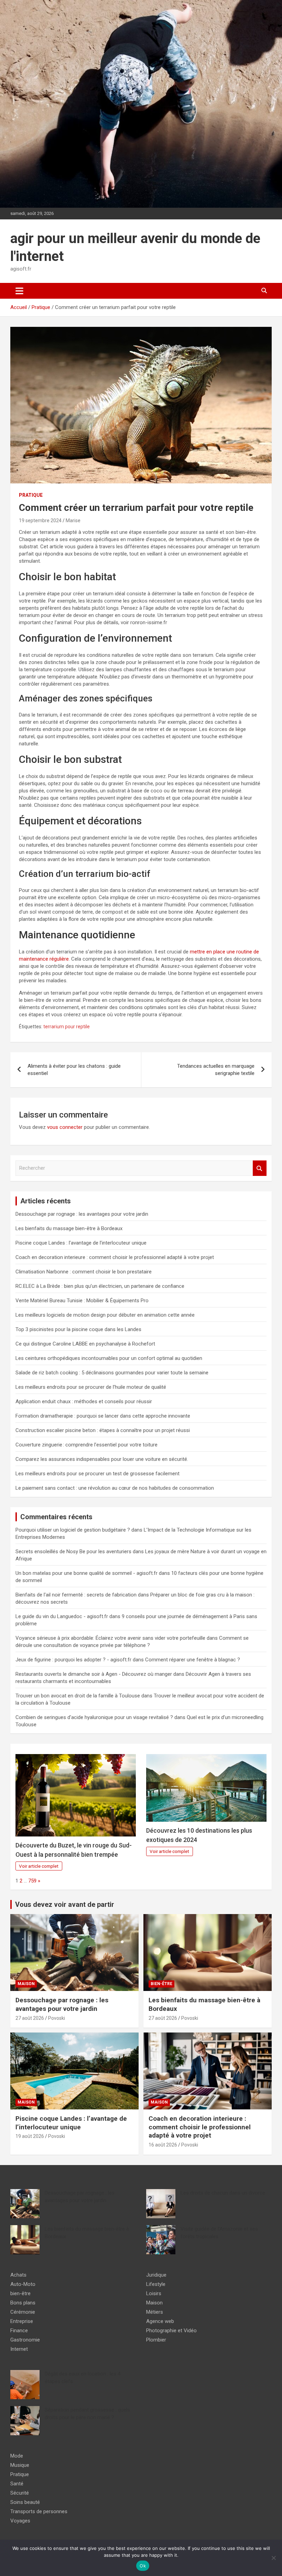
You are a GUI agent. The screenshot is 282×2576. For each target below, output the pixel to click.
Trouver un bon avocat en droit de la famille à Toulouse (78, 1696)
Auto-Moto (23, 2284)
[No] (273, 2558)
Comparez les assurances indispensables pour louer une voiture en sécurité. (102, 1459)
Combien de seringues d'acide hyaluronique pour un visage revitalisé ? (94, 1717)
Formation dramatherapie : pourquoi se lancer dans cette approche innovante (103, 1416)
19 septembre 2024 (40, 520)
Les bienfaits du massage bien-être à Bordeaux (69, 1228)
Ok (143, 2566)
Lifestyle (156, 2284)
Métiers (155, 2312)
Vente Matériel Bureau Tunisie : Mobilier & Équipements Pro (82, 1301)
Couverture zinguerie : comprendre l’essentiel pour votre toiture (86, 1445)
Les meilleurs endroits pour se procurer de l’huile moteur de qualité (91, 1387)
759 (32, 1881)
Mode (17, 2456)
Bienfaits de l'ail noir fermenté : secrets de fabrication (76, 1595)
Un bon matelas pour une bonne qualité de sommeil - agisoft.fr (86, 1573)
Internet (19, 2349)
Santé (17, 2484)
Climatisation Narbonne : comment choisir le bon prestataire (84, 1272)
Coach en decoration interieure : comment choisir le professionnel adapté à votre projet (115, 1257)
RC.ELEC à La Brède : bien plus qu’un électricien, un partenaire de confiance (100, 1286)
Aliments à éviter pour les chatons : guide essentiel (74, 1070)
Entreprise (22, 2321)
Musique (20, 2465)
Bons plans (23, 2303)
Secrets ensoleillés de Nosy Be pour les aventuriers (73, 1552)
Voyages (20, 2521)
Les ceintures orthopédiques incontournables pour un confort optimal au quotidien (109, 1358)
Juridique (156, 2275)
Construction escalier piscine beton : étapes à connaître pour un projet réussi (103, 1430)
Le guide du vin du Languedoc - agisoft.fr (62, 1616)
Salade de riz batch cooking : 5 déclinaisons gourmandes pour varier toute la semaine (112, 1373)
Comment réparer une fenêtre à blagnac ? (193, 1660)
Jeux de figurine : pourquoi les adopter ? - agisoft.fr (73, 1660)
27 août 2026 (30, 2018)
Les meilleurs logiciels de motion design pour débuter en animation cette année (105, 1315)
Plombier (156, 2340)
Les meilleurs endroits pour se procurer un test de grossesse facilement (97, 1474)
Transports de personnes (39, 2511)
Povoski (57, 2018)
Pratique (31, 495)
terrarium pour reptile (67, 1027)
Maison (26, 1984)
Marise (73, 520)
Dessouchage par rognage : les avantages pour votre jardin (82, 1214)
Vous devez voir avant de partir (65, 1904)
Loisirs (154, 2293)
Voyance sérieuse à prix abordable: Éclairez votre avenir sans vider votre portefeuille (110, 1638)
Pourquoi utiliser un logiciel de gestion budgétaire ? (73, 1530)
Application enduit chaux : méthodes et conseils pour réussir (84, 1401)
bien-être (161, 1984)
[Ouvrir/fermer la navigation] (19, 291)
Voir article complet (39, 1866)
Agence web (160, 2321)
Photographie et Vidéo (171, 2331)
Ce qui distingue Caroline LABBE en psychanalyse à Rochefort (85, 1344)
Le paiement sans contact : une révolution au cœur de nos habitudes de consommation (115, 1488)
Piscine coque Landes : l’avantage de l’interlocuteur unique (81, 1243)
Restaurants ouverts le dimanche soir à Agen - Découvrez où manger (94, 1674)
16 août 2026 (163, 2145)
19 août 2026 (30, 2136)
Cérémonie (23, 2312)
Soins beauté (25, 2502)
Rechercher (260, 1168)
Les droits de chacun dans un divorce (223, 2193)
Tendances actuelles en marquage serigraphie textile (216, 1070)
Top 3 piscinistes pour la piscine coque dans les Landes (78, 1329)
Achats (18, 2275)
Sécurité (20, 2493)
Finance (19, 2331)
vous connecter (65, 1127)
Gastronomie (25, 2340)
